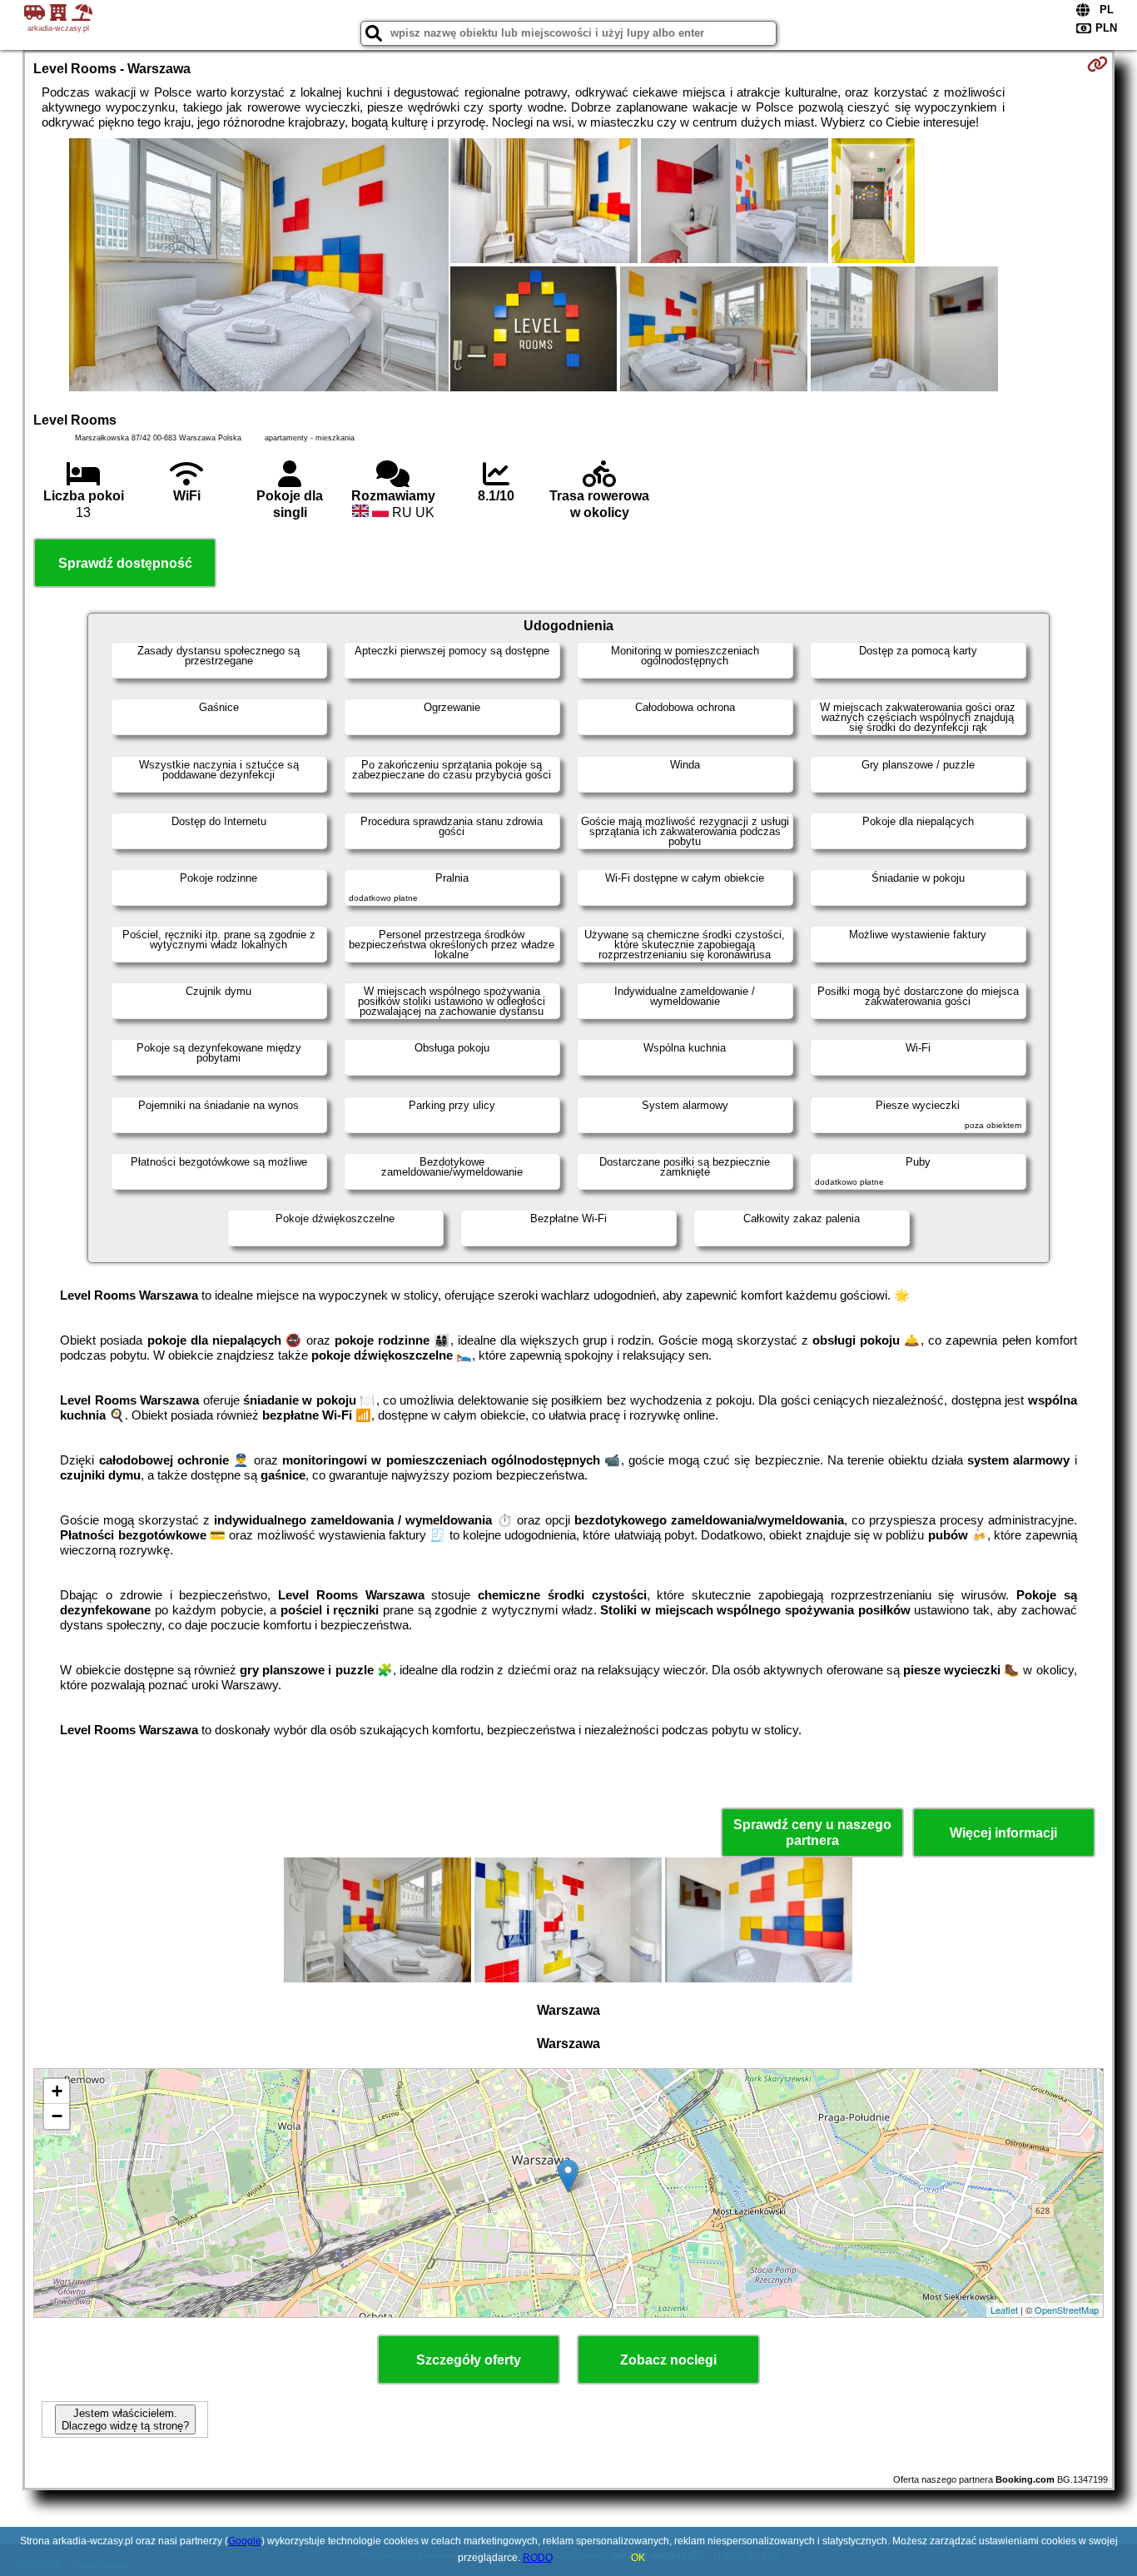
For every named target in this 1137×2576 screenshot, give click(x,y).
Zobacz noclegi (668, 2360)
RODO (538, 2558)
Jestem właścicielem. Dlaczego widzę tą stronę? (125, 2419)
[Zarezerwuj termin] (1097, 64)
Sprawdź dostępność (125, 563)
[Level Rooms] (259, 266)
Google (245, 2541)
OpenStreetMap (1067, 2310)
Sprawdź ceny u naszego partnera (812, 1833)
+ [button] (57, 2091)
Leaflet (1004, 2310)
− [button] (57, 2116)
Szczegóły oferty (469, 2360)
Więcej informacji (1003, 1833)
